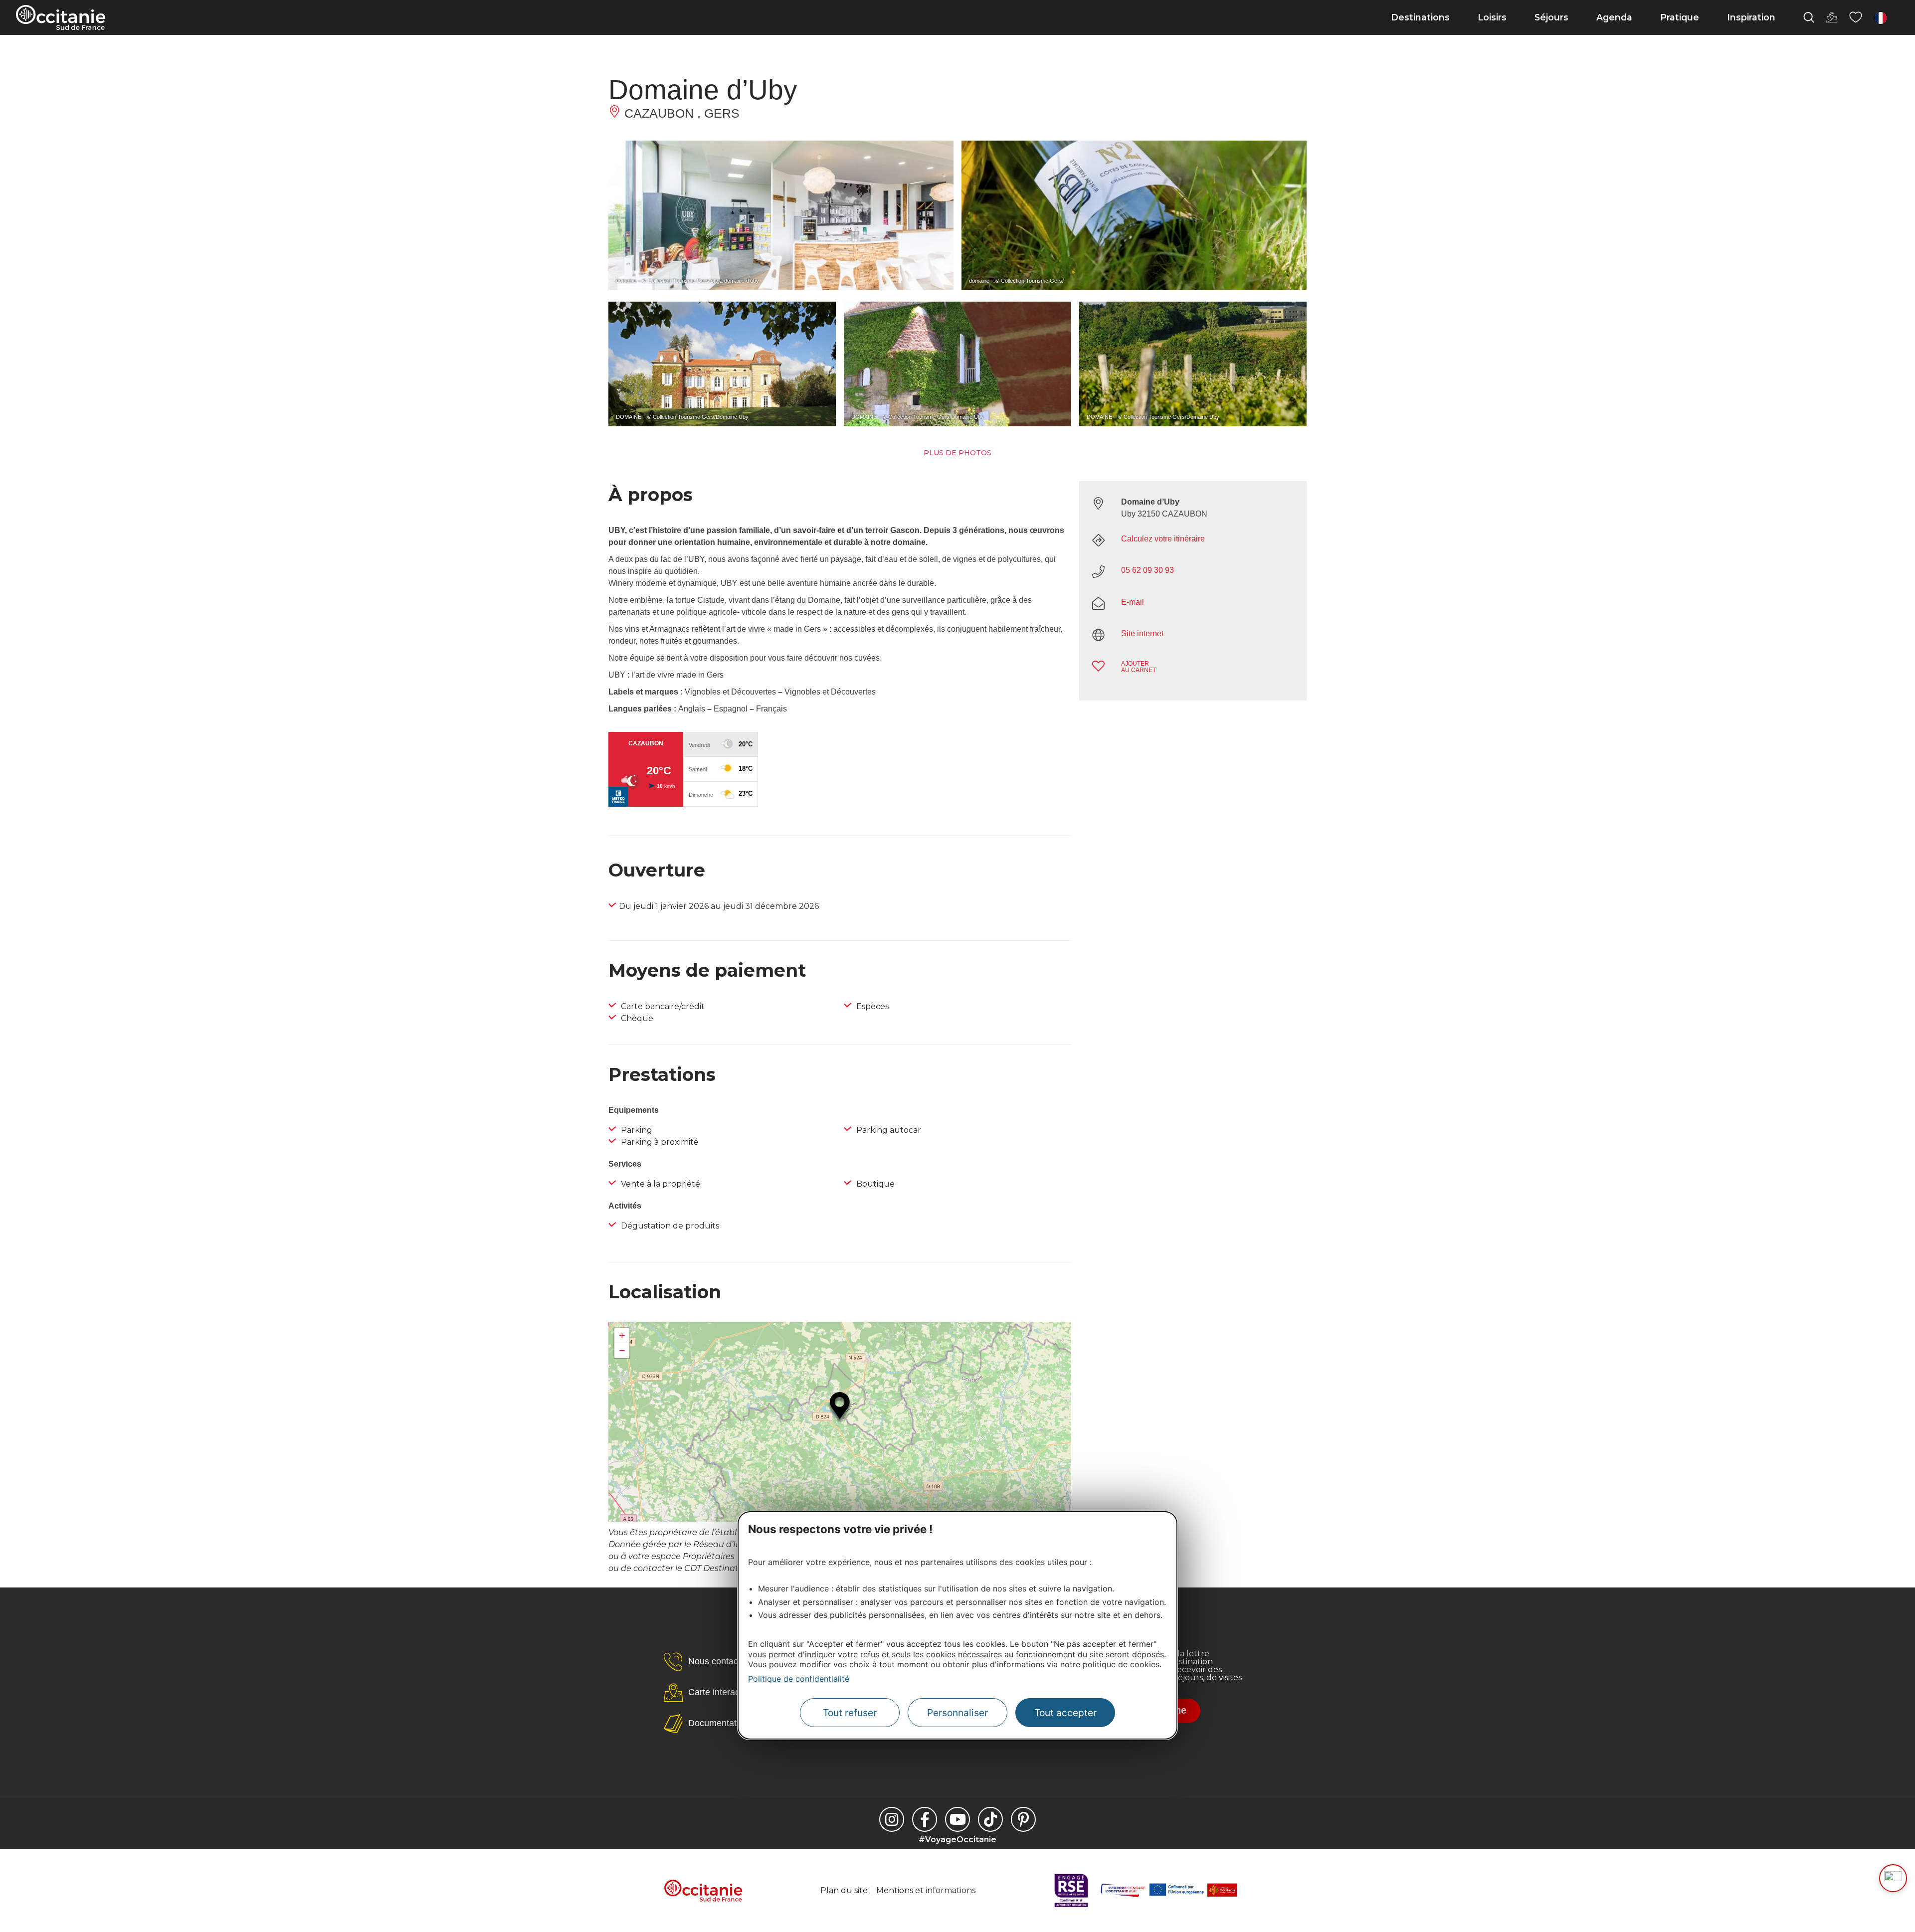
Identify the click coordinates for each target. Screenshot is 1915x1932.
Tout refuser (850, 1713)
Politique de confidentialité (799, 1679)
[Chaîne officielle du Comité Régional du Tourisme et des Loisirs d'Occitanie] (957, 1819)
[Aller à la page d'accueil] (61, 17)
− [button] (622, 1350)
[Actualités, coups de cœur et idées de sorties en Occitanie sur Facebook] (925, 1819)
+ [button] (622, 1335)
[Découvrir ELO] (1893, 1878)
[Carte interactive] (1832, 17)
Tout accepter (1065, 1713)
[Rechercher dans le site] (1809, 17)
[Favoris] (1856, 17)
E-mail (1133, 602)
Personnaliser (957, 1713)
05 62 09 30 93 (1148, 570)
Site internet (1142, 633)
